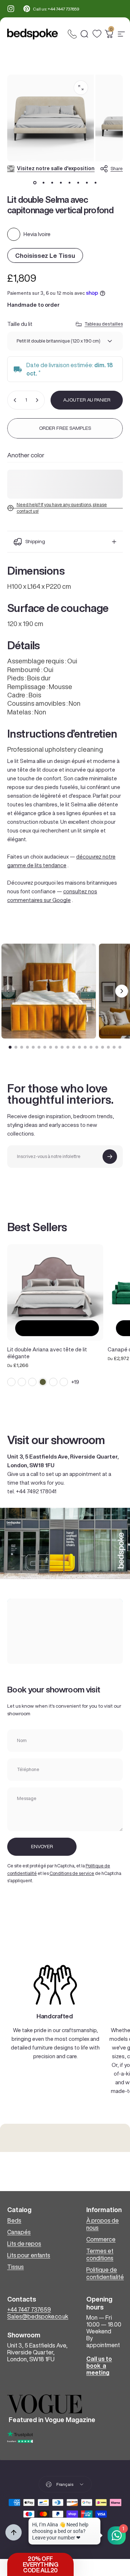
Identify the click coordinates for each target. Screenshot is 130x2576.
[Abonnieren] (110, 1157)
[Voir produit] (57, 1328)
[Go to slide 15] (91, 1047)
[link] (55, 1985)
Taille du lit (20, 324)
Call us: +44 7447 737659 (56, 9)
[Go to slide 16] (97, 1047)
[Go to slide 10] (62, 1047)
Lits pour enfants (29, 2255)
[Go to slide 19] (114, 1047)
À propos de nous (103, 2224)
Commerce (101, 2239)
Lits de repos (24, 2244)
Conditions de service (72, 1873)
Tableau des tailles (104, 324)
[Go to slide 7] (45, 1047)
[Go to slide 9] (56, 1047)
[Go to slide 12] (74, 1047)
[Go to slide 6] (39, 1047)
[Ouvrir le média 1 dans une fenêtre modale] (81, 88)
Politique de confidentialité (105, 2273)
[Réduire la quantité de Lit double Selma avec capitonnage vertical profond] (15, 400)
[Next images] (122, 991)
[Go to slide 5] (33, 1047)
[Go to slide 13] (79, 1047)
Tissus (16, 2267)
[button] (40, 2564)
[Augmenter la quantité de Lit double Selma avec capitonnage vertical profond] (37, 400)
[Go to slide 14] (85, 1047)
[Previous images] (8, 991)
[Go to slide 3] (22, 1047)
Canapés (19, 2232)
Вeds (14, 2220)
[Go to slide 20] (120, 1047)
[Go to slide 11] (68, 1047)
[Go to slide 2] (16, 1047)
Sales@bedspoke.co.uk (38, 2316)
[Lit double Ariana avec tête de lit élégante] (55, 1292)
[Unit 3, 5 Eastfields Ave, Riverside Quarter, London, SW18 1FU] (65, 1631)
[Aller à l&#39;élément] (35, 182)
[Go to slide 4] (27, 1047)
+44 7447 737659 (29, 2309)
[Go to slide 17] (103, 1047)
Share (117, 169)
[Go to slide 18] (108, 1047)
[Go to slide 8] (51, 1047)
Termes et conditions (100, 2254)
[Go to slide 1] (10, 1047)
